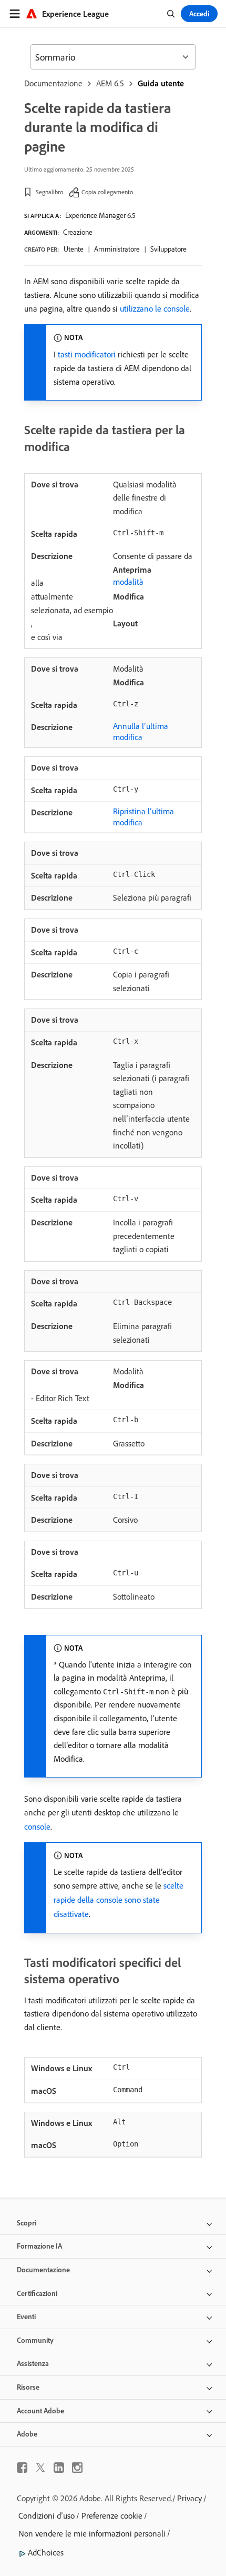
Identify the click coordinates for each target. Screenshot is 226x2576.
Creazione (78, 232)
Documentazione (53, 83)
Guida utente (161, 83)
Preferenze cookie (112, 2515)
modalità (128, 582)
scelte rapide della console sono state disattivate (119, 1900)
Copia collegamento (107, 192)
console (37, 1826)
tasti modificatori (87, 354)
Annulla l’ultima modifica (141, 731)
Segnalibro (49, 192)
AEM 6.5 (110, 83)
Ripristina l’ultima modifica (143, 817)
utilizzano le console (155, 308)
